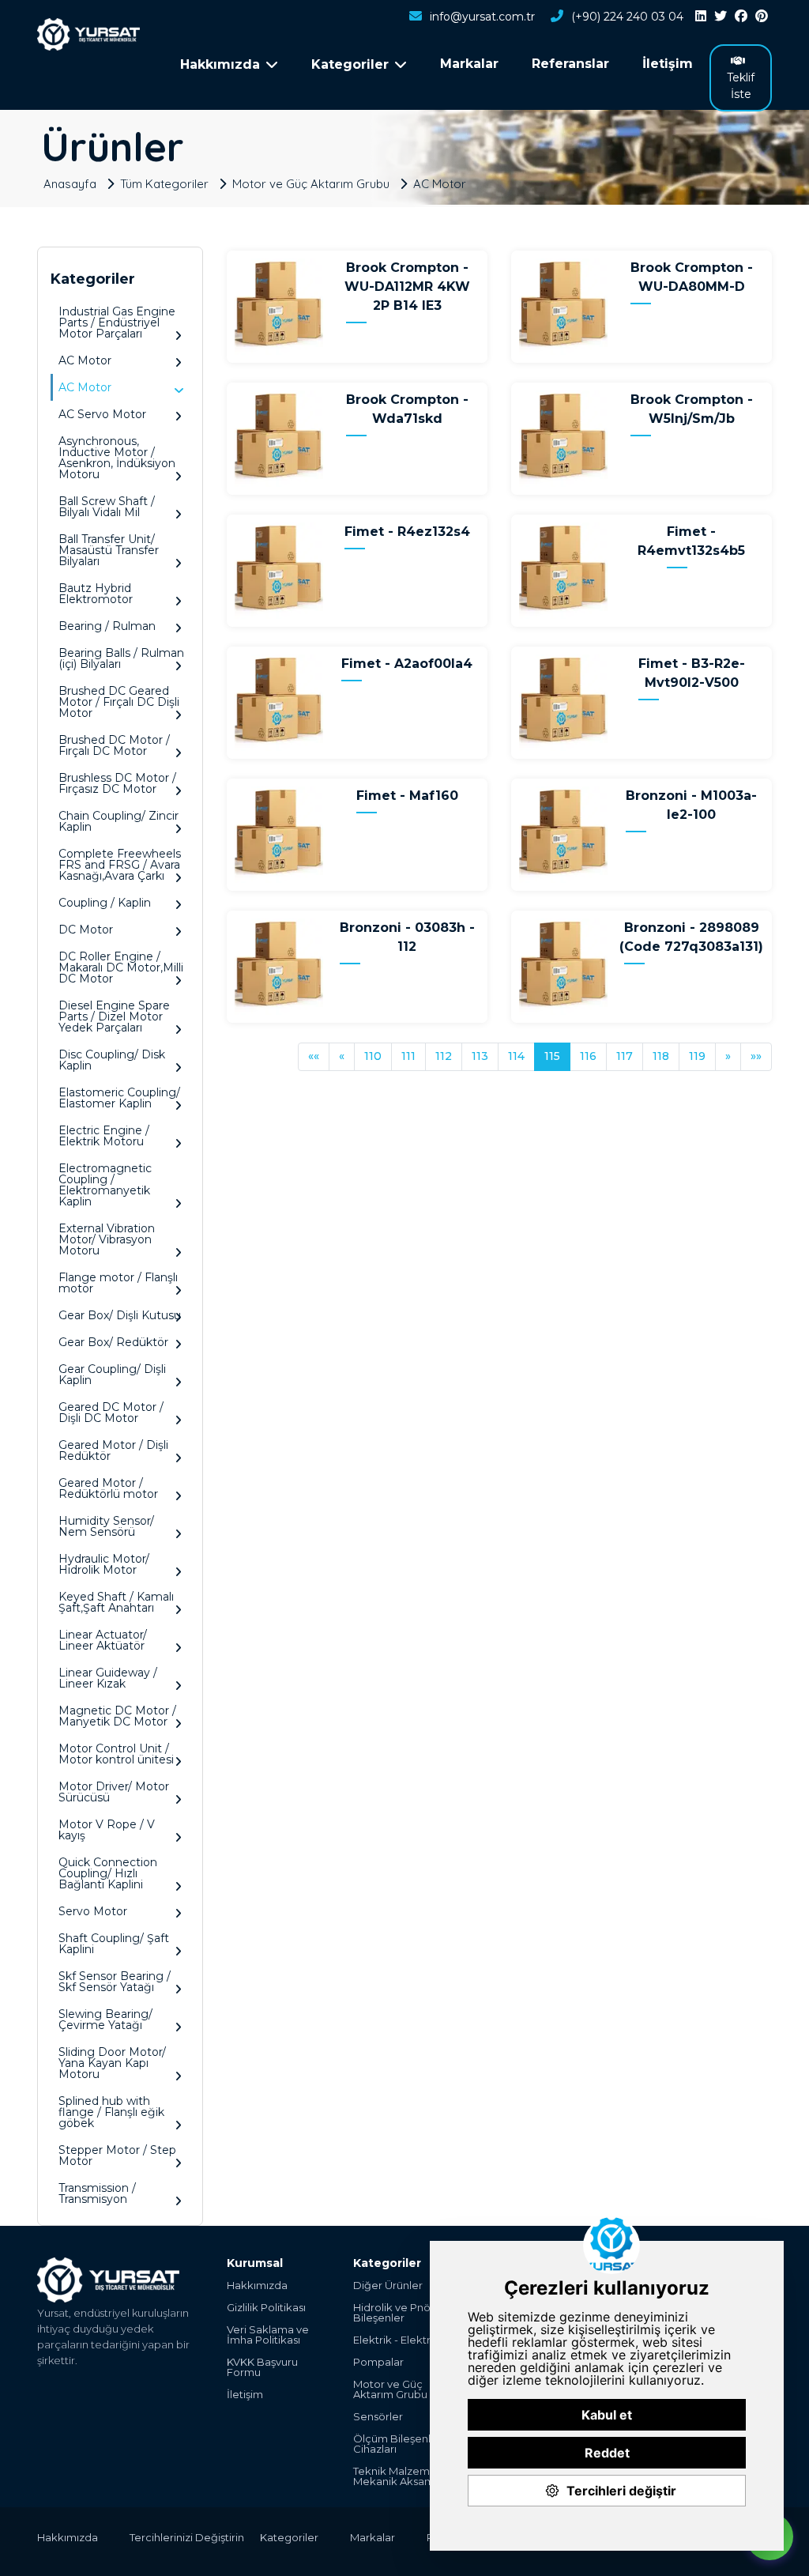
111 (408, 1056)
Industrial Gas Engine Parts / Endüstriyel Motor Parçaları (117, 322)
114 (516, 1056)
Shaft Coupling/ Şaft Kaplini (114, 1944)
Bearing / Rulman (107, 626)
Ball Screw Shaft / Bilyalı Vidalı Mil (107, 507)
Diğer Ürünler (388, 2286)
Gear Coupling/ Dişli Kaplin (112, 1375)
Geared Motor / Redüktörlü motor (108, 1488)
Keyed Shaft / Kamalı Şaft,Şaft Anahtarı (116, 1602)
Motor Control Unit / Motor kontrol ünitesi (116, 1754)
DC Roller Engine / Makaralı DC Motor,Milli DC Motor (121, 967)
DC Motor (86, 930)
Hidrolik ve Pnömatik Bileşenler (406, 2313)
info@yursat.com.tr (482, 17)
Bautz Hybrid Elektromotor (96, 594)
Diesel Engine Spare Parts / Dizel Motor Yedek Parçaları (114, 1016)
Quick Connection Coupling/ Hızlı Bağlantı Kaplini (108, 1873)
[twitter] (721, 17)
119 (697, 1056)
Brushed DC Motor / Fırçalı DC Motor (114, 745)
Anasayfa (70, 183)
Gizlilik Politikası (266, 2308)
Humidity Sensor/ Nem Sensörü (106, 1526)
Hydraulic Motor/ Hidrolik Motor (104, 1564)
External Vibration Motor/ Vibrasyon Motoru (107, 1239)
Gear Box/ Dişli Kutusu (120, 1315)
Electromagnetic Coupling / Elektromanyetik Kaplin (105, 1185)
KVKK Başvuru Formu (262, 2367)
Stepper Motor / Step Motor (117, 2155)
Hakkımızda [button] (220, 64)
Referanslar (570, 64)
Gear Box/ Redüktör (113, 1342)
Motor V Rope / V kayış (107, 1830)
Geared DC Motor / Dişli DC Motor (111, 1412)
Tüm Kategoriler (164, 183)
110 (373, 1056)
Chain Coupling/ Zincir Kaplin (119, 821)
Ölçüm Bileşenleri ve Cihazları (406, 2444)
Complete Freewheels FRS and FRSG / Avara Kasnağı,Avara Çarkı (120, 865)
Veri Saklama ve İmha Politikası (268, 2335)
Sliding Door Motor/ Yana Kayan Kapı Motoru (112, 2063)
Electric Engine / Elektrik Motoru (104, 1136)
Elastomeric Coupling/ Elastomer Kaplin (119, 1098)
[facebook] (741, 17)
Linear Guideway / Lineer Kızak (108, 1678)
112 (444, 1056)
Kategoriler (289, 2537)
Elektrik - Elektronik (403, 2340)
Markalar (469, 64)
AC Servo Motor (102, 414)
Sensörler (378, 2417)
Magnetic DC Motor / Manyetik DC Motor (117, 1716)
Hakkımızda (257, 2286)
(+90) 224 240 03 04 (627, 17)
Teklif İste (741, 86)
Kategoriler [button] (350, 64)
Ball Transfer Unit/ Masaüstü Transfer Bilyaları (109, 550)
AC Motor (440, 183)
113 (480, 1056)
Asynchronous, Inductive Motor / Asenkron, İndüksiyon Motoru (117, 458)
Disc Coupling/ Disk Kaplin (112, 1060)
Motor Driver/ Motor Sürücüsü (114, 1792)
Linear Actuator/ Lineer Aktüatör (103, 1640)
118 (661, 1056)
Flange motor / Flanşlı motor (118, 1283)
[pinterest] (762, 17)
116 (588, 1056)
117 (625, 1056)
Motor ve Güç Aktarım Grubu (311, 183)
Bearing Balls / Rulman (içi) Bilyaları (121, 658)
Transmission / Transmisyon (97, 2193)
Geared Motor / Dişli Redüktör (113, 1450)
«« (314, 1056)
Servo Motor (93, 1911)
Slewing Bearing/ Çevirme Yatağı (105, 2020)
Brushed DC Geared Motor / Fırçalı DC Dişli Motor (119, 702)
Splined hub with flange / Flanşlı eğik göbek (111, 2112)
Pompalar (378, 2362)
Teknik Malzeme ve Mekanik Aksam (403, 2476)
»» (756, 1056)
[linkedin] (701, 17)
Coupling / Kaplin (105, 903)
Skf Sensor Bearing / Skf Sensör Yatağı (115, 1982)
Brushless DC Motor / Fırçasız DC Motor (117, 783)
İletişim (668, 64)
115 (552, 1056)
